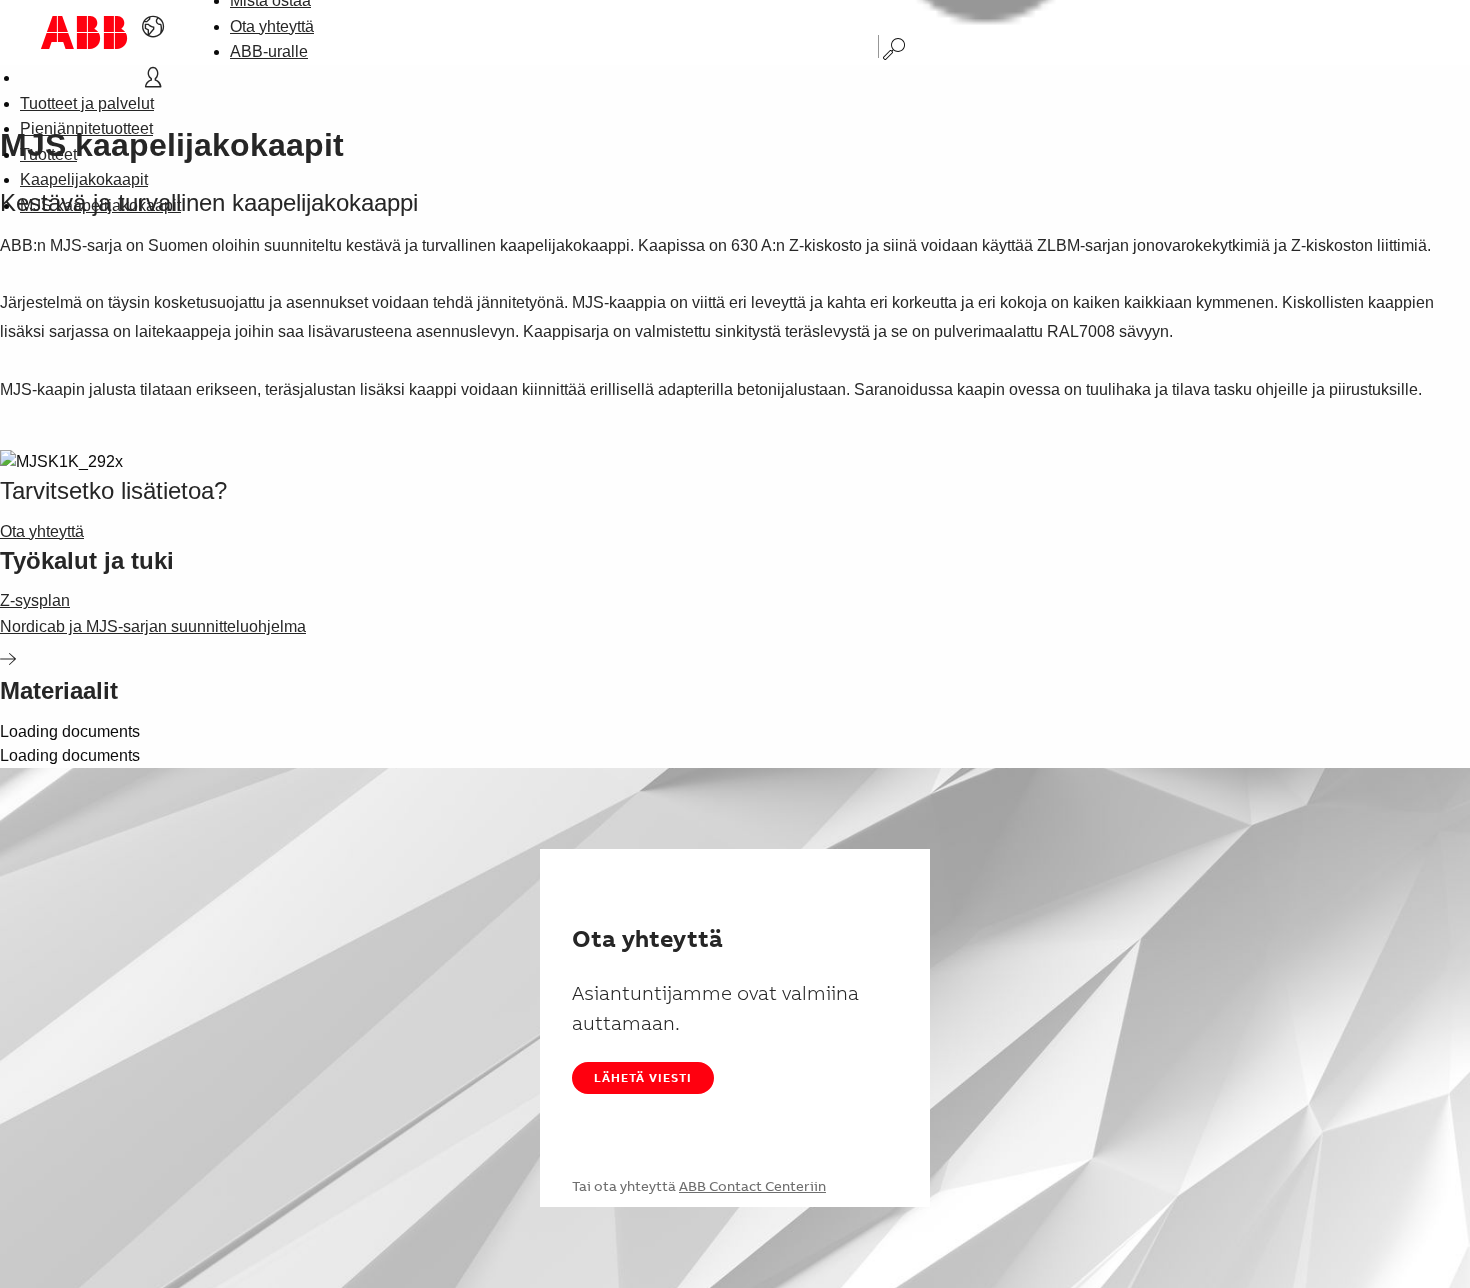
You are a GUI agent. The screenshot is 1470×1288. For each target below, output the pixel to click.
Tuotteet (48, 154)
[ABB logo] (84, 32)
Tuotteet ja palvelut (87, 103)
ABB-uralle (269, 51)
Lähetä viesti (643, 1077)
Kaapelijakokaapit (84, 179)
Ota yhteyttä (272, 26)
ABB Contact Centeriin (752, 1186)
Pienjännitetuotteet (86, 128)
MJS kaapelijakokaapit (100, 205)
